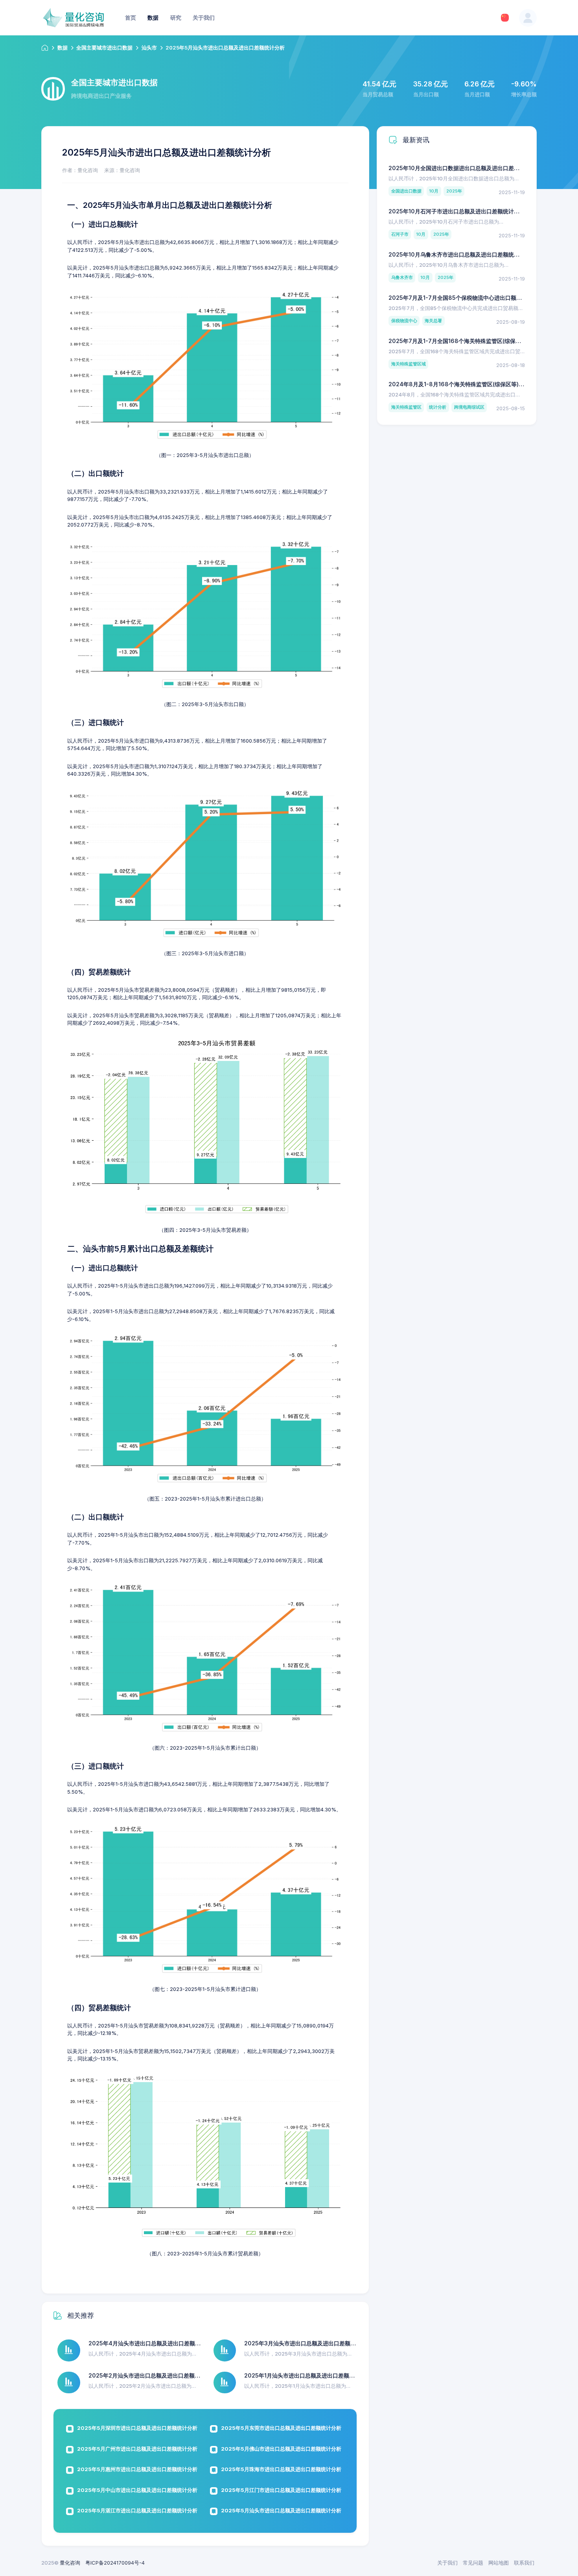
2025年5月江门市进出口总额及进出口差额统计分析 (281, 2490)
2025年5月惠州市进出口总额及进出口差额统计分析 (137, 2469)
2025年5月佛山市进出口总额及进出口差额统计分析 (281, 2449)
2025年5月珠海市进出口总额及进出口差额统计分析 (281, 2469)
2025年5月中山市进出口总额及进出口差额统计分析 (137, 2490)
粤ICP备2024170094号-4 (115, 2563)
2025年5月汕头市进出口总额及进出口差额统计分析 (281, 2510)
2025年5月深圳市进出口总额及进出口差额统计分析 (137, 2428)
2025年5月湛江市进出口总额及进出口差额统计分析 (137, 2510)
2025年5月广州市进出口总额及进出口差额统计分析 (137, 2449)
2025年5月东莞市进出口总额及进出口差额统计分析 (281, 2428)
